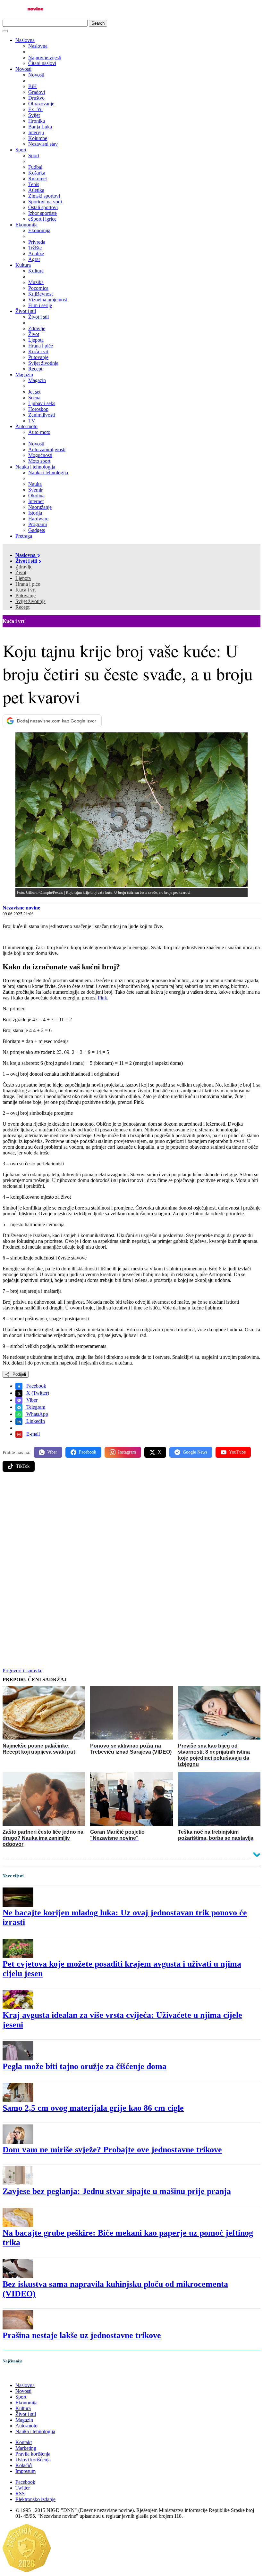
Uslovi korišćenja (33, 2460)
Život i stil (26, 311)
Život (21, 572)
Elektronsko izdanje (35, 2499)
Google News (195, 1452)
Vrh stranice (21, 2374)
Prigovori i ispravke (22, 1671)
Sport (21, 150)
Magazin (24, 375)
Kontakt (24, 2442)
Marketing (26, 2448)
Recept (22, 607)
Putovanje (25, 595)
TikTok (23, 1466)
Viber (31, 1400)
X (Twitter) (37, 1393)
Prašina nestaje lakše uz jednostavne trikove (82, 2335)
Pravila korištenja (33, 2454)
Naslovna (25, 40)
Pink (102, 998)
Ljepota (23, 578)
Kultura (23, 265)
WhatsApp (37, 1414)
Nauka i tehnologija (35, 467)
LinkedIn (35, 1421)
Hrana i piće (28, 584)
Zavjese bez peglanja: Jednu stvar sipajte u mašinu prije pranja (117, 2191)
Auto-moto (26, 426)
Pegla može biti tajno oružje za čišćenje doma (85, 2066)
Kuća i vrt (25, 590)
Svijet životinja (30, 601)
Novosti (23, 69)
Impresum (25, 2471)
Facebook (36, 1386)
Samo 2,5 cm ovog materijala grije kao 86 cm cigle (93, 2108)
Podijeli (19, 1374)
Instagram (127, 1452)
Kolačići (24, 2465)
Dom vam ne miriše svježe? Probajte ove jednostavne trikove (112, 2150)
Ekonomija (26, 225)
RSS (20, 2494)
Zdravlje (24, 567)
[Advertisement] (131, 1527)
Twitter (23, 2488)
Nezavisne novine (21, 908)
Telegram (35, 1407)
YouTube (237, 1452)
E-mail (32, 1434)
